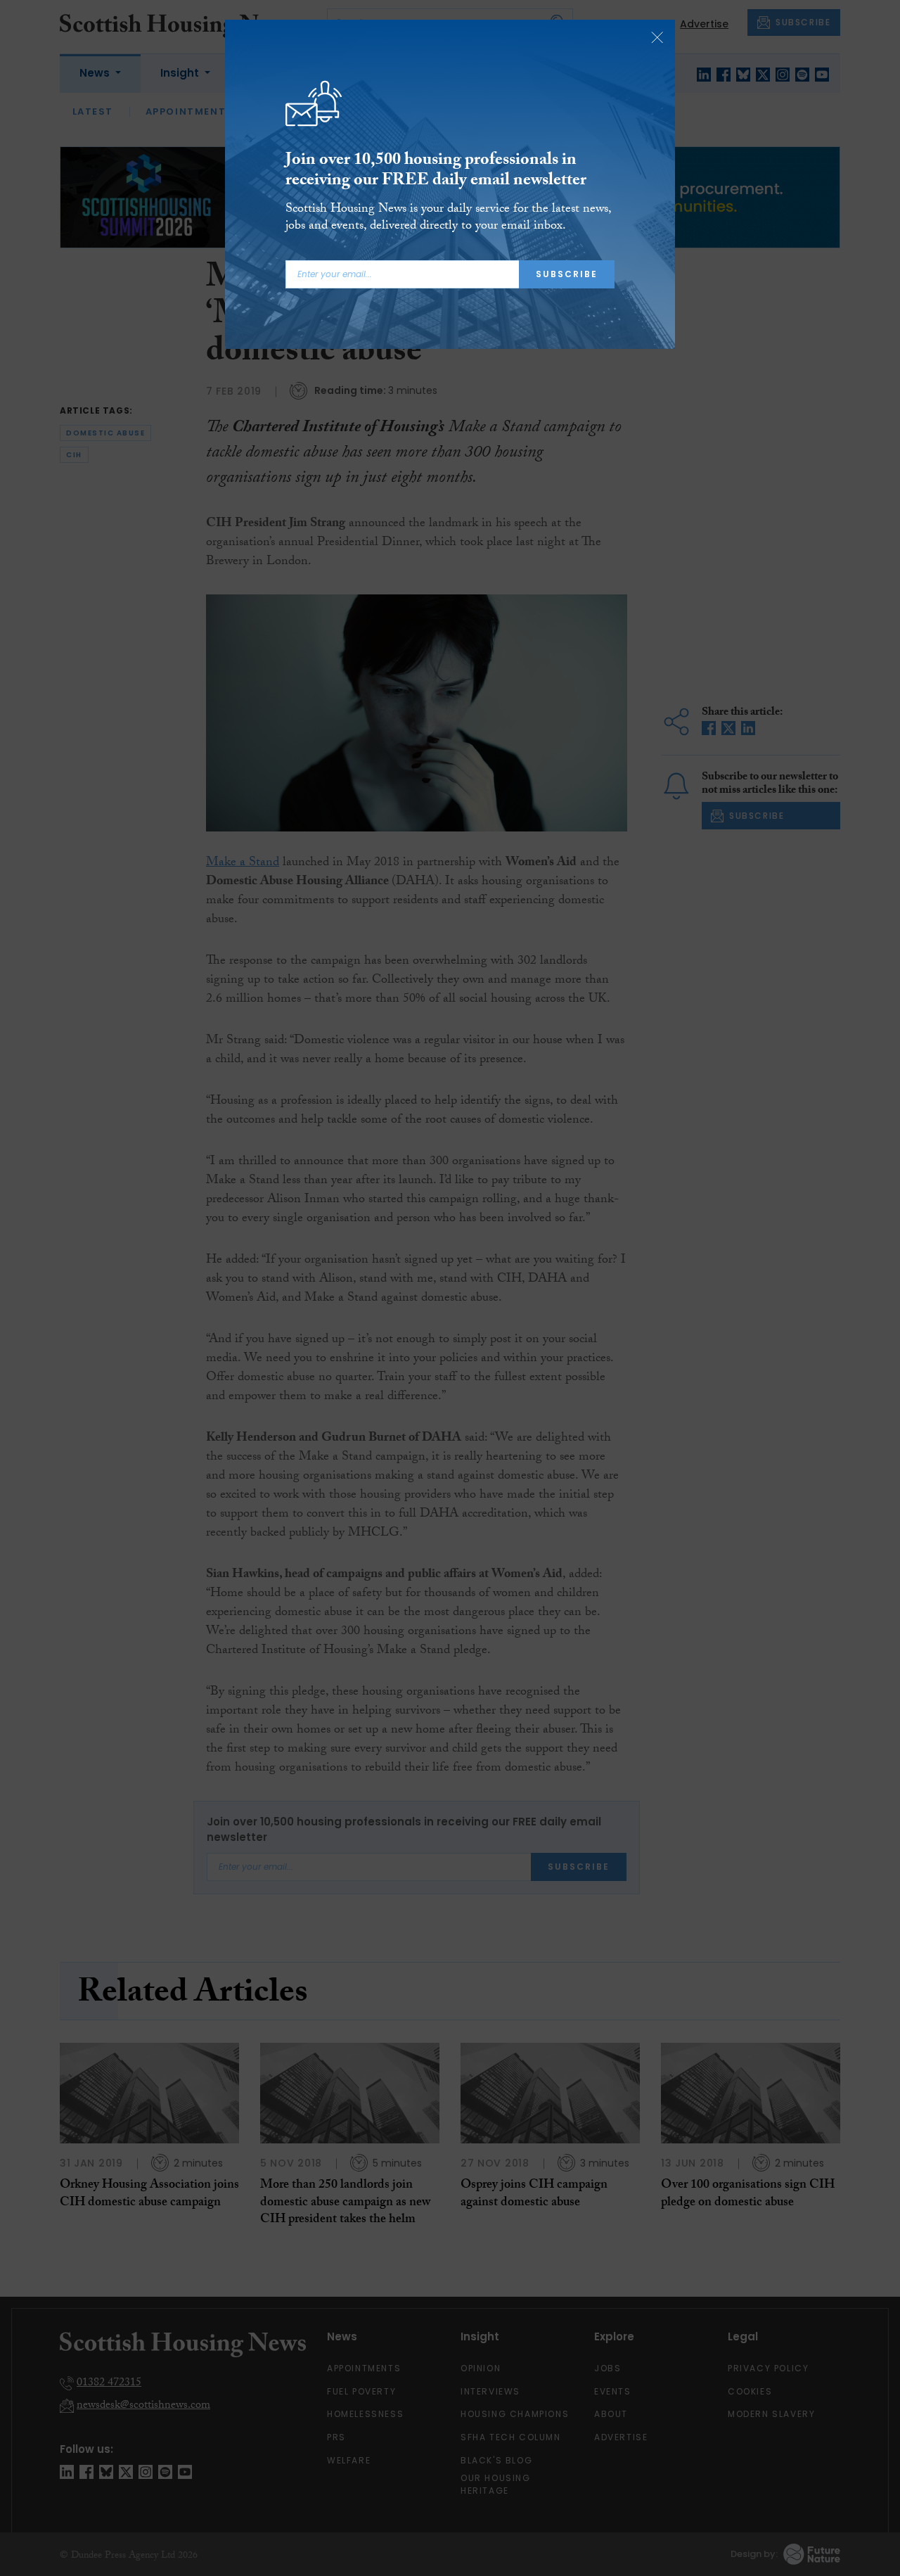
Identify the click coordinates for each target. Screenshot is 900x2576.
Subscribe (567, 274)
